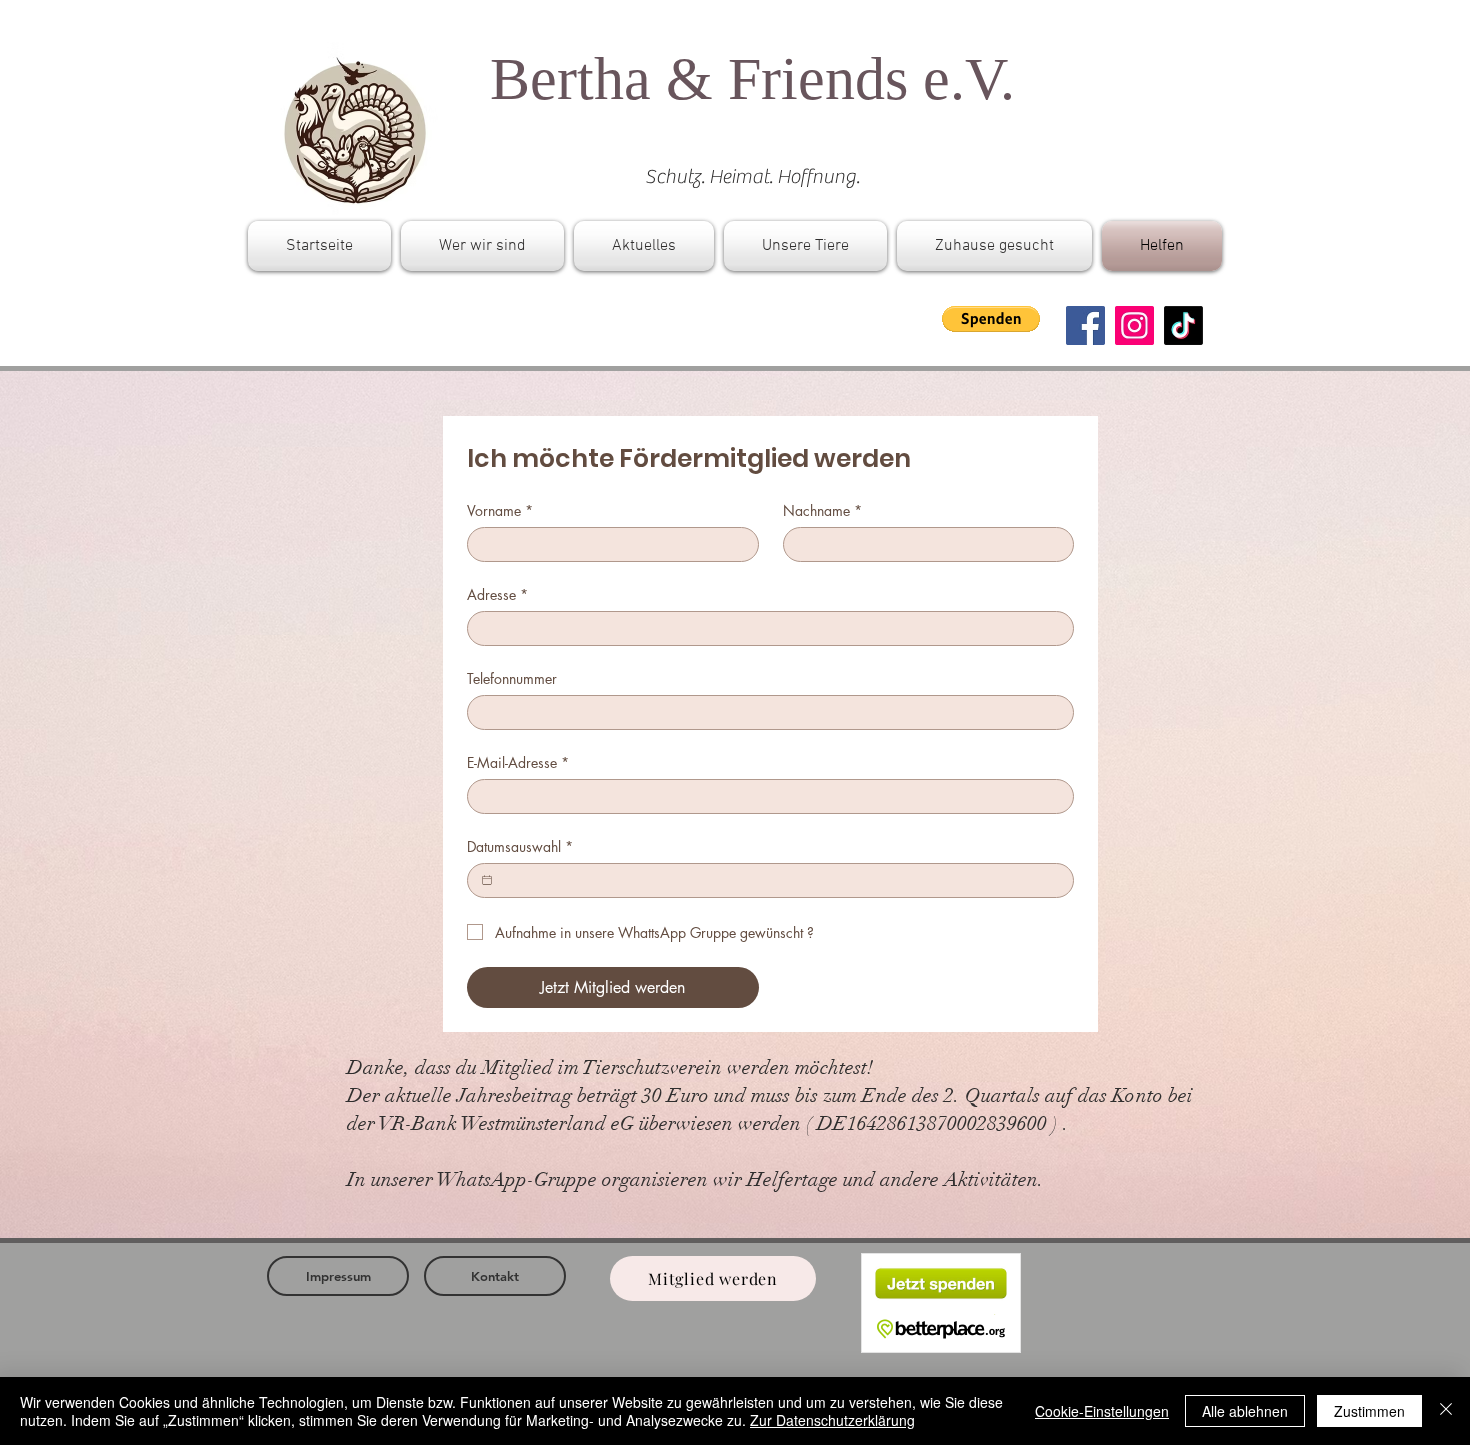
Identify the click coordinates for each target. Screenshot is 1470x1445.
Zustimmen (1369, 1411)
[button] (991, 319)
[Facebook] (1085, 325)
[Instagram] (1134, 325)
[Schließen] (1446, 1411)
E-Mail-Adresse (518, 762)
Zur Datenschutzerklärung (832, 1420)
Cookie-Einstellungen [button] (1102, 1411)
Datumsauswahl (520, 846)
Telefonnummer (512, 678)
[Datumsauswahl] (487, 880)
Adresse (497, 594)
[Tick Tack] (1183, 325)
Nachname (822, 510)
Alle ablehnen (1245, 1411)
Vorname (500, 510)
